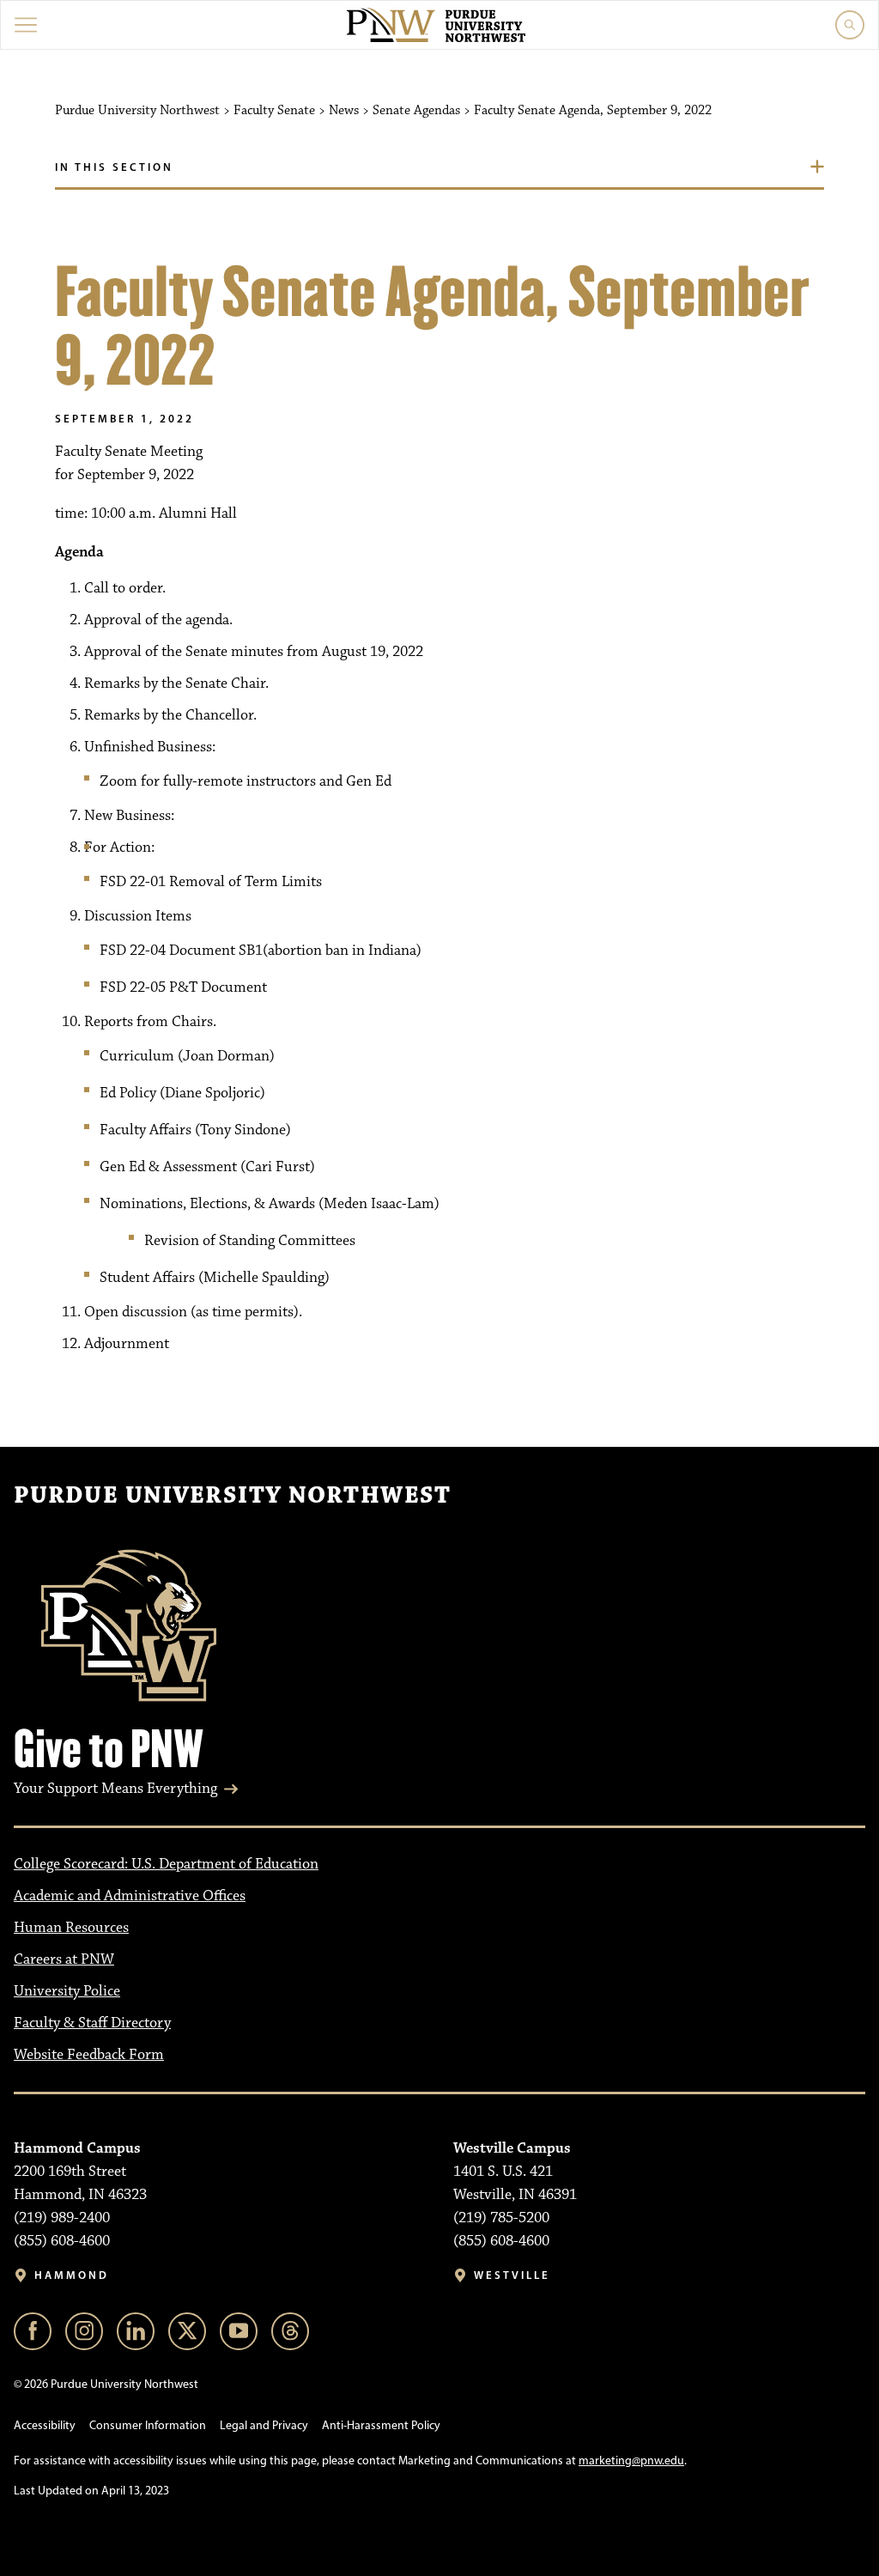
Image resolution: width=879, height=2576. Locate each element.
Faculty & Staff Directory (92, 2023)
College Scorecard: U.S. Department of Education (166, 1864)
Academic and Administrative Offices (130, 1896)
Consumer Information (148, 2425)
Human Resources (71, 1928)
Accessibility (45, 2425)
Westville (512, 2275)
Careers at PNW (64, 1959)
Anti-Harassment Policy (381, 2425)
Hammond (72, 2275)
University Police (67, 1991)
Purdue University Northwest (232, 1496)
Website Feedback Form (89, 2055)
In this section (114, 167)
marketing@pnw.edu (631, 2461)
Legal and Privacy (264, 2425)
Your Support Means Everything (115, 1789)
